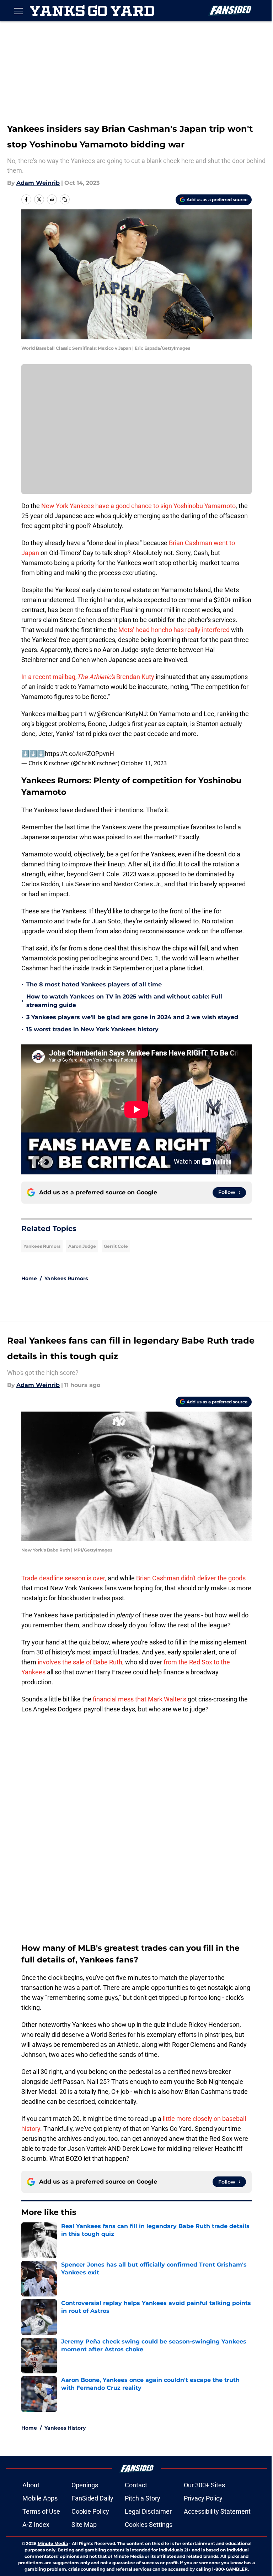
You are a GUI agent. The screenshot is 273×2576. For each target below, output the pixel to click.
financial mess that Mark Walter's (140, 1699)
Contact (136, 2485)
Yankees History (65, 2428)
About (31, 2485)
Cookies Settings (149, 2525)
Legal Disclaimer (148, 2511)
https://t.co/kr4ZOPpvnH (79, 754)
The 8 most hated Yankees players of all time (94, 984)
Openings (85, 2485)
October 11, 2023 (144, 763)
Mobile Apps (40, 2498)
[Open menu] (18, 11)
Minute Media (53, 2543)
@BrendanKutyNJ (122, 714)
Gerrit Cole (116, 1246)
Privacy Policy (203, 2498)
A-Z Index (36, 2525)
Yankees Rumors (42, 1246)
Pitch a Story (143, 2498)
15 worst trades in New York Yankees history (92, 1029)
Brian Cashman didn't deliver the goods (191, 1578)
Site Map (84, 2525)
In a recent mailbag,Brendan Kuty (88, 677)
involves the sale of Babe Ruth (79, 1662)
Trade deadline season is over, (64, 1578)
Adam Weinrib (38, 183)
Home (29, 1278)
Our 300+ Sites (204, 2485)
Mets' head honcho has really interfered (174, 630)
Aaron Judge (82, 1246)
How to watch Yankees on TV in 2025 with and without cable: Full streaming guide (124, 1001)
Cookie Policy (90, 2511)
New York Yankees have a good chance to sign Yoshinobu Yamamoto (138, 506)
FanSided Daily (92, 2498)
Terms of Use (41, 2511)
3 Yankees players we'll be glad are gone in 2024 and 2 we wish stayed (132, 1017)
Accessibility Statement (217, 2511)
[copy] (65, 199)
